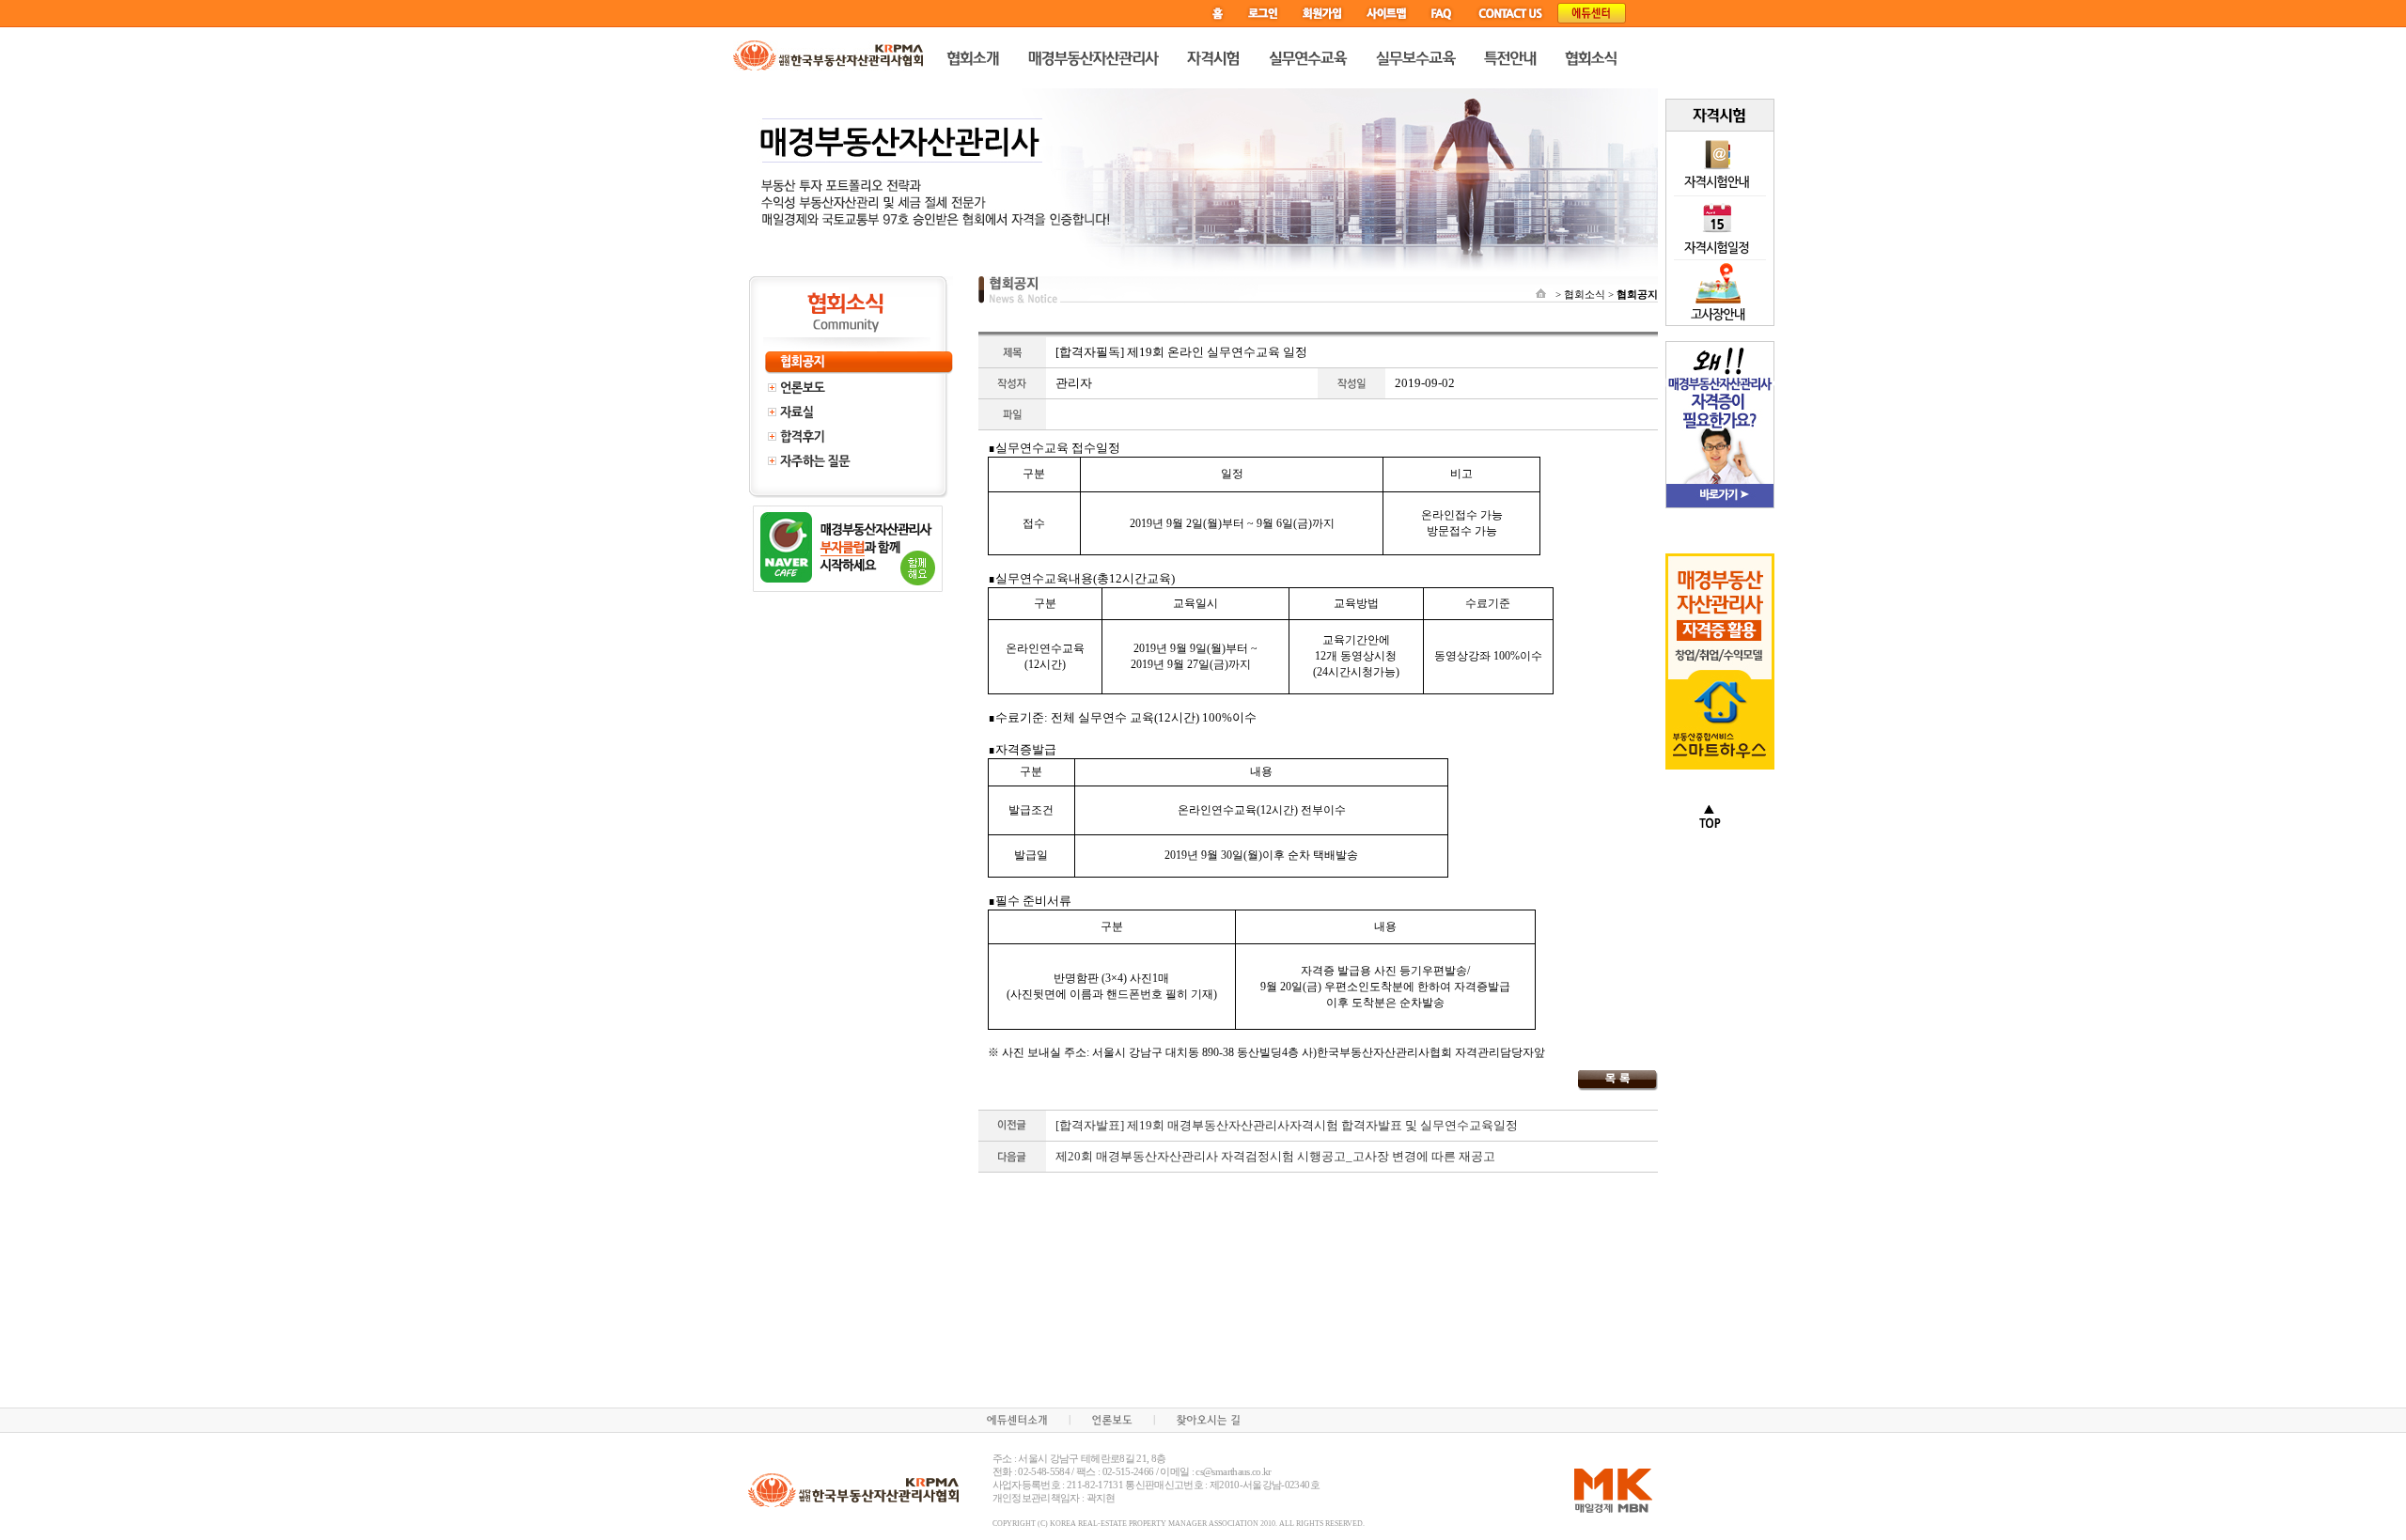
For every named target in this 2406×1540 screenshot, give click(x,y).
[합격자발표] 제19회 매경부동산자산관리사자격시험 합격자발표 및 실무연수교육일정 (1287, 1125)
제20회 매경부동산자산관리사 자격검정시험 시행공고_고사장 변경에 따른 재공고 (1275, 1156)
